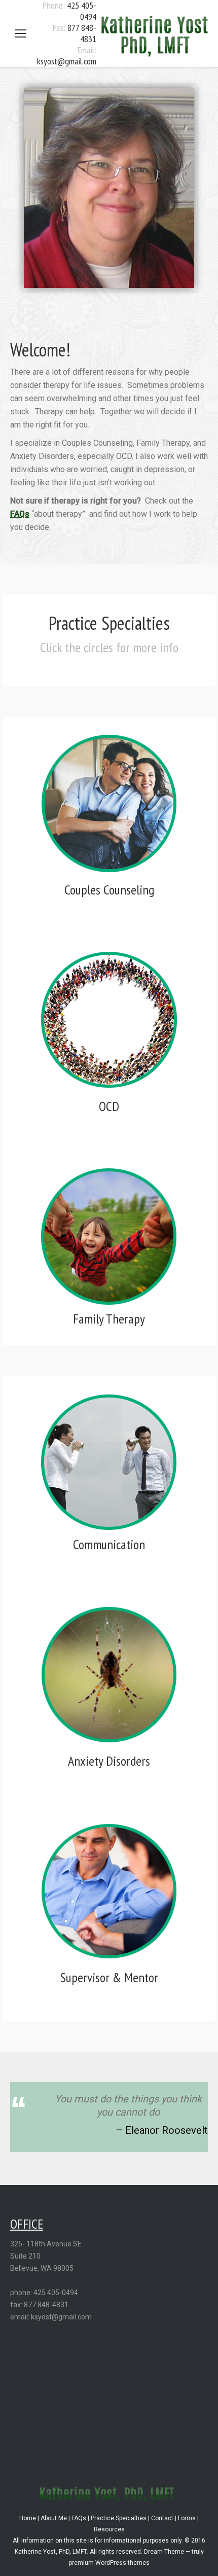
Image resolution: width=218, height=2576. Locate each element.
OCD (109, 1106)
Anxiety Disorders (109, 1761)
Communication (109, 1544)
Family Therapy (109, 1319)
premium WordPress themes (109, 2563)
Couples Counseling (109, 890)
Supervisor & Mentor (109, 1977)
